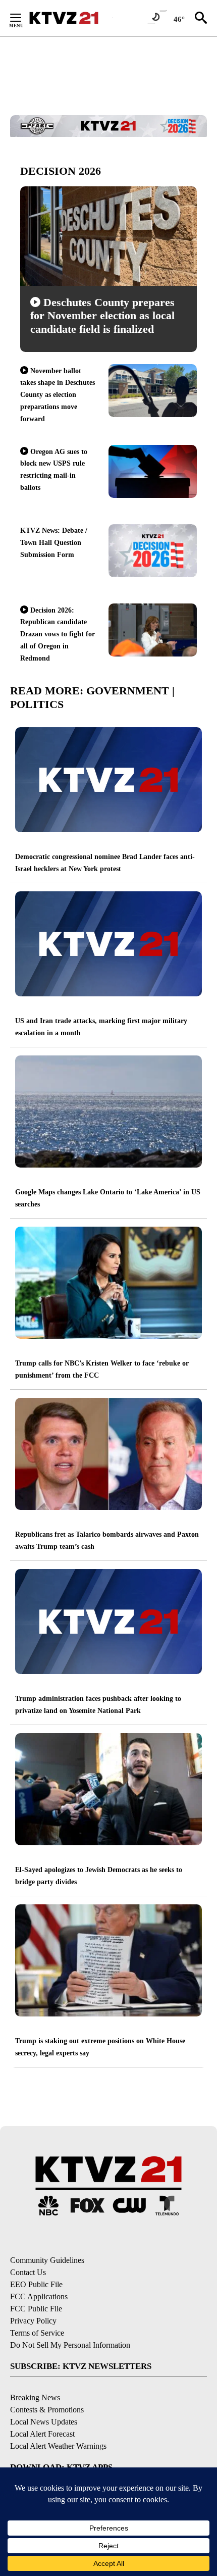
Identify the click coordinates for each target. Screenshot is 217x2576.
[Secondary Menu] (23, 18)
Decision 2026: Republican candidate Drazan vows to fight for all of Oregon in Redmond (58, 634)
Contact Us (28, 2272)
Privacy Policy (33, 2321)
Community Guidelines (47, 2260)
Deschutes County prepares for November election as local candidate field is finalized (102, 316)
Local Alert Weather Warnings (58, 2446)
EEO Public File (36, 2284)
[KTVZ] (70, 18)
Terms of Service (37, 2333)
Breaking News (35, 2397)
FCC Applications (39, 2296)
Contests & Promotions (47, 2410)
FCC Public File (36, 2309)
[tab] (108, 171)
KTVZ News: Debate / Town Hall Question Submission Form (54, 543)
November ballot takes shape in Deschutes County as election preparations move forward (58, 395)
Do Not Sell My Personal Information (70, 2345)
